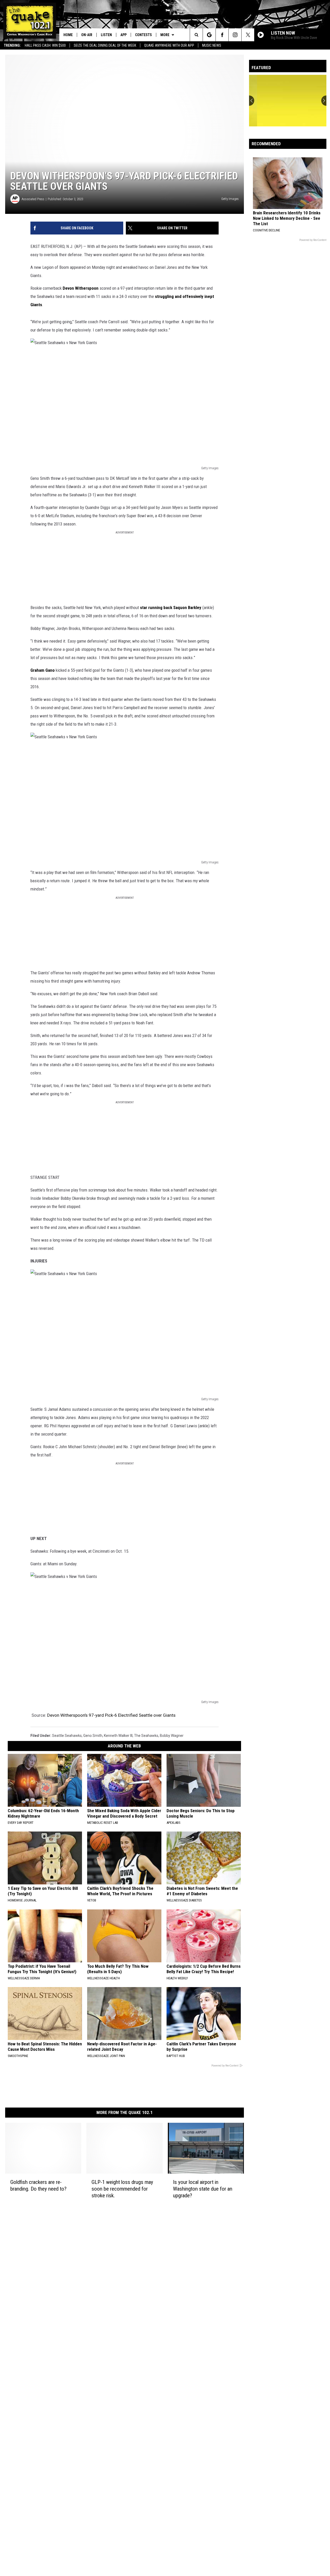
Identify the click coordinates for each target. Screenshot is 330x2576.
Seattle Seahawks (67, 1736)
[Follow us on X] (248, 35)
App (123, 35)
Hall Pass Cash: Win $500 (45, 45)
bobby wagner (172, 1736)
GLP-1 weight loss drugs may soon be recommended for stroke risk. (122, 2189)
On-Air (87, 35)
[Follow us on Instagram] (235, 35)
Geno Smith (93, 1736)
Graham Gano (43, 670)
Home (68, 35)
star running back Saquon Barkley (171, 607)
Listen (106, 35)
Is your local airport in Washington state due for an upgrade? (203, 2189)
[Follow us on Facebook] (222, 35)
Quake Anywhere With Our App (169, 45)
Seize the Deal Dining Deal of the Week (105, 45)
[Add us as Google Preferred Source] (209, 35)
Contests (143, 35)
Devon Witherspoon (81, 288)
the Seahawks (146, 1736)
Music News (212, 45)
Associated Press (33, 199)
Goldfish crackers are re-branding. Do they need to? (38, 2185)
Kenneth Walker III (118, 1736)
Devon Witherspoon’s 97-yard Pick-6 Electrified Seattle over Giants (111, 1715)
